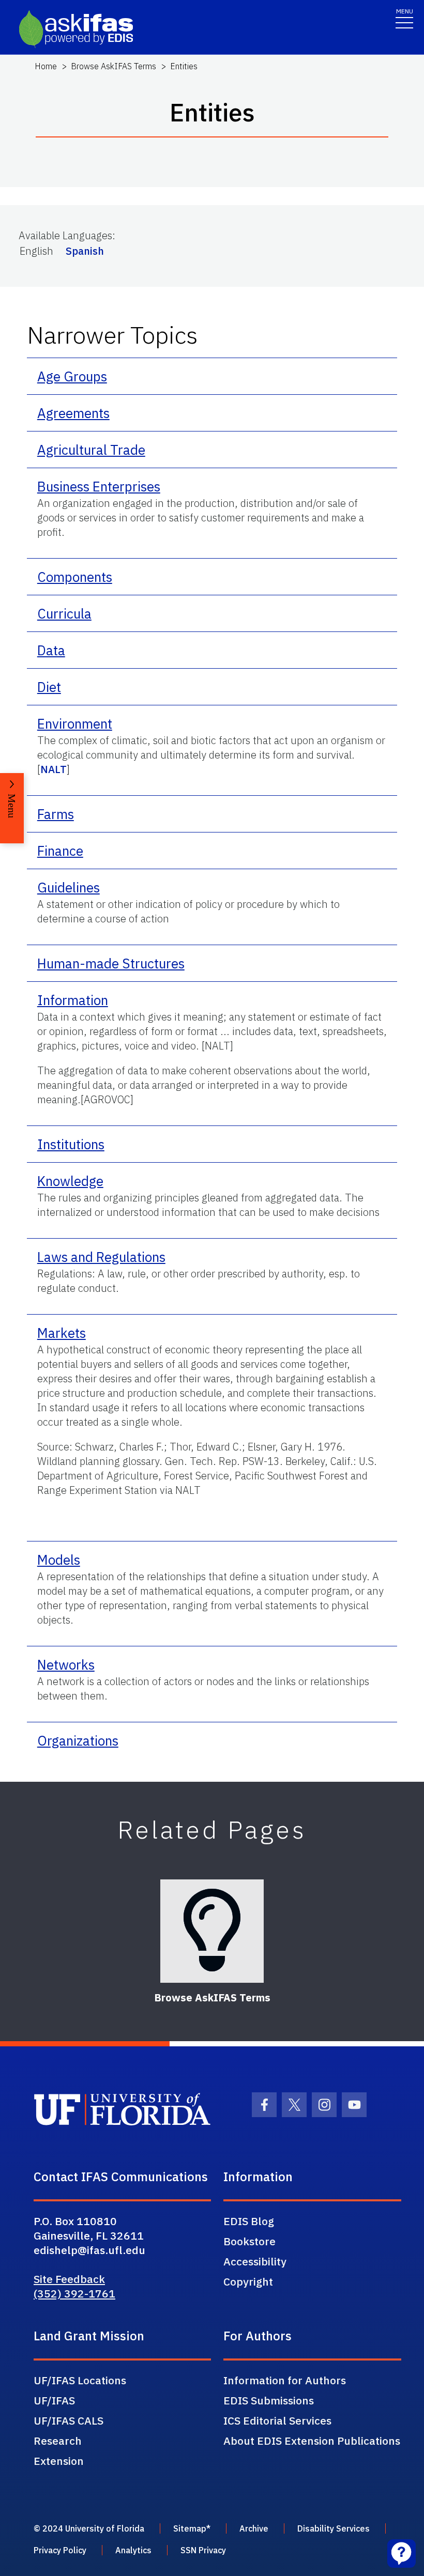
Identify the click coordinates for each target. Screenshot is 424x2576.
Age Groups (72, 376)
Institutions (71, 1144)
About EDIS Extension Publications (312, 2441)
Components (75, 577)
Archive (254, 2528)
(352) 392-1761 (74, 2293)
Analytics (133, 2550)
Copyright (248, 2281)
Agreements (73, 413)
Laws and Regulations (101, 1257)
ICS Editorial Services (277, 2420)
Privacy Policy (60, 2550)
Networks (66, 1664)
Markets (62, 1333)
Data (51, 650)
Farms (56, 814)
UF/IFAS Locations (80, 2380)
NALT (54, 769)
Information (73, 1000)
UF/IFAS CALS (69, 2420)
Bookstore (249, 2241)
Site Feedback (69, 2279)
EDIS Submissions (269, 2400)
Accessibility (255, 2261)
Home (46, 66)
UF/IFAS (54, 2400)
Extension (59, 2461)
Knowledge (70, 1181)
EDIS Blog (249, 2221)
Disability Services (334, 2528)
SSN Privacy (203, 2550)
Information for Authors (285, 2380)
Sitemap (190, 2528)
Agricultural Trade (91, 450)
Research (58, 2441)
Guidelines (69, 887)
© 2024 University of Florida (89, 2528)
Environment (75, 723)
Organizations (78, 1740)
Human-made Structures (111, 963)
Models (59, 1560)
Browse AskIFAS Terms (113, 66)
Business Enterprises (99, 486)
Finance (60, 851)
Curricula (64, 613)
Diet (49, 687)
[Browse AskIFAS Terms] (212, 1931)
